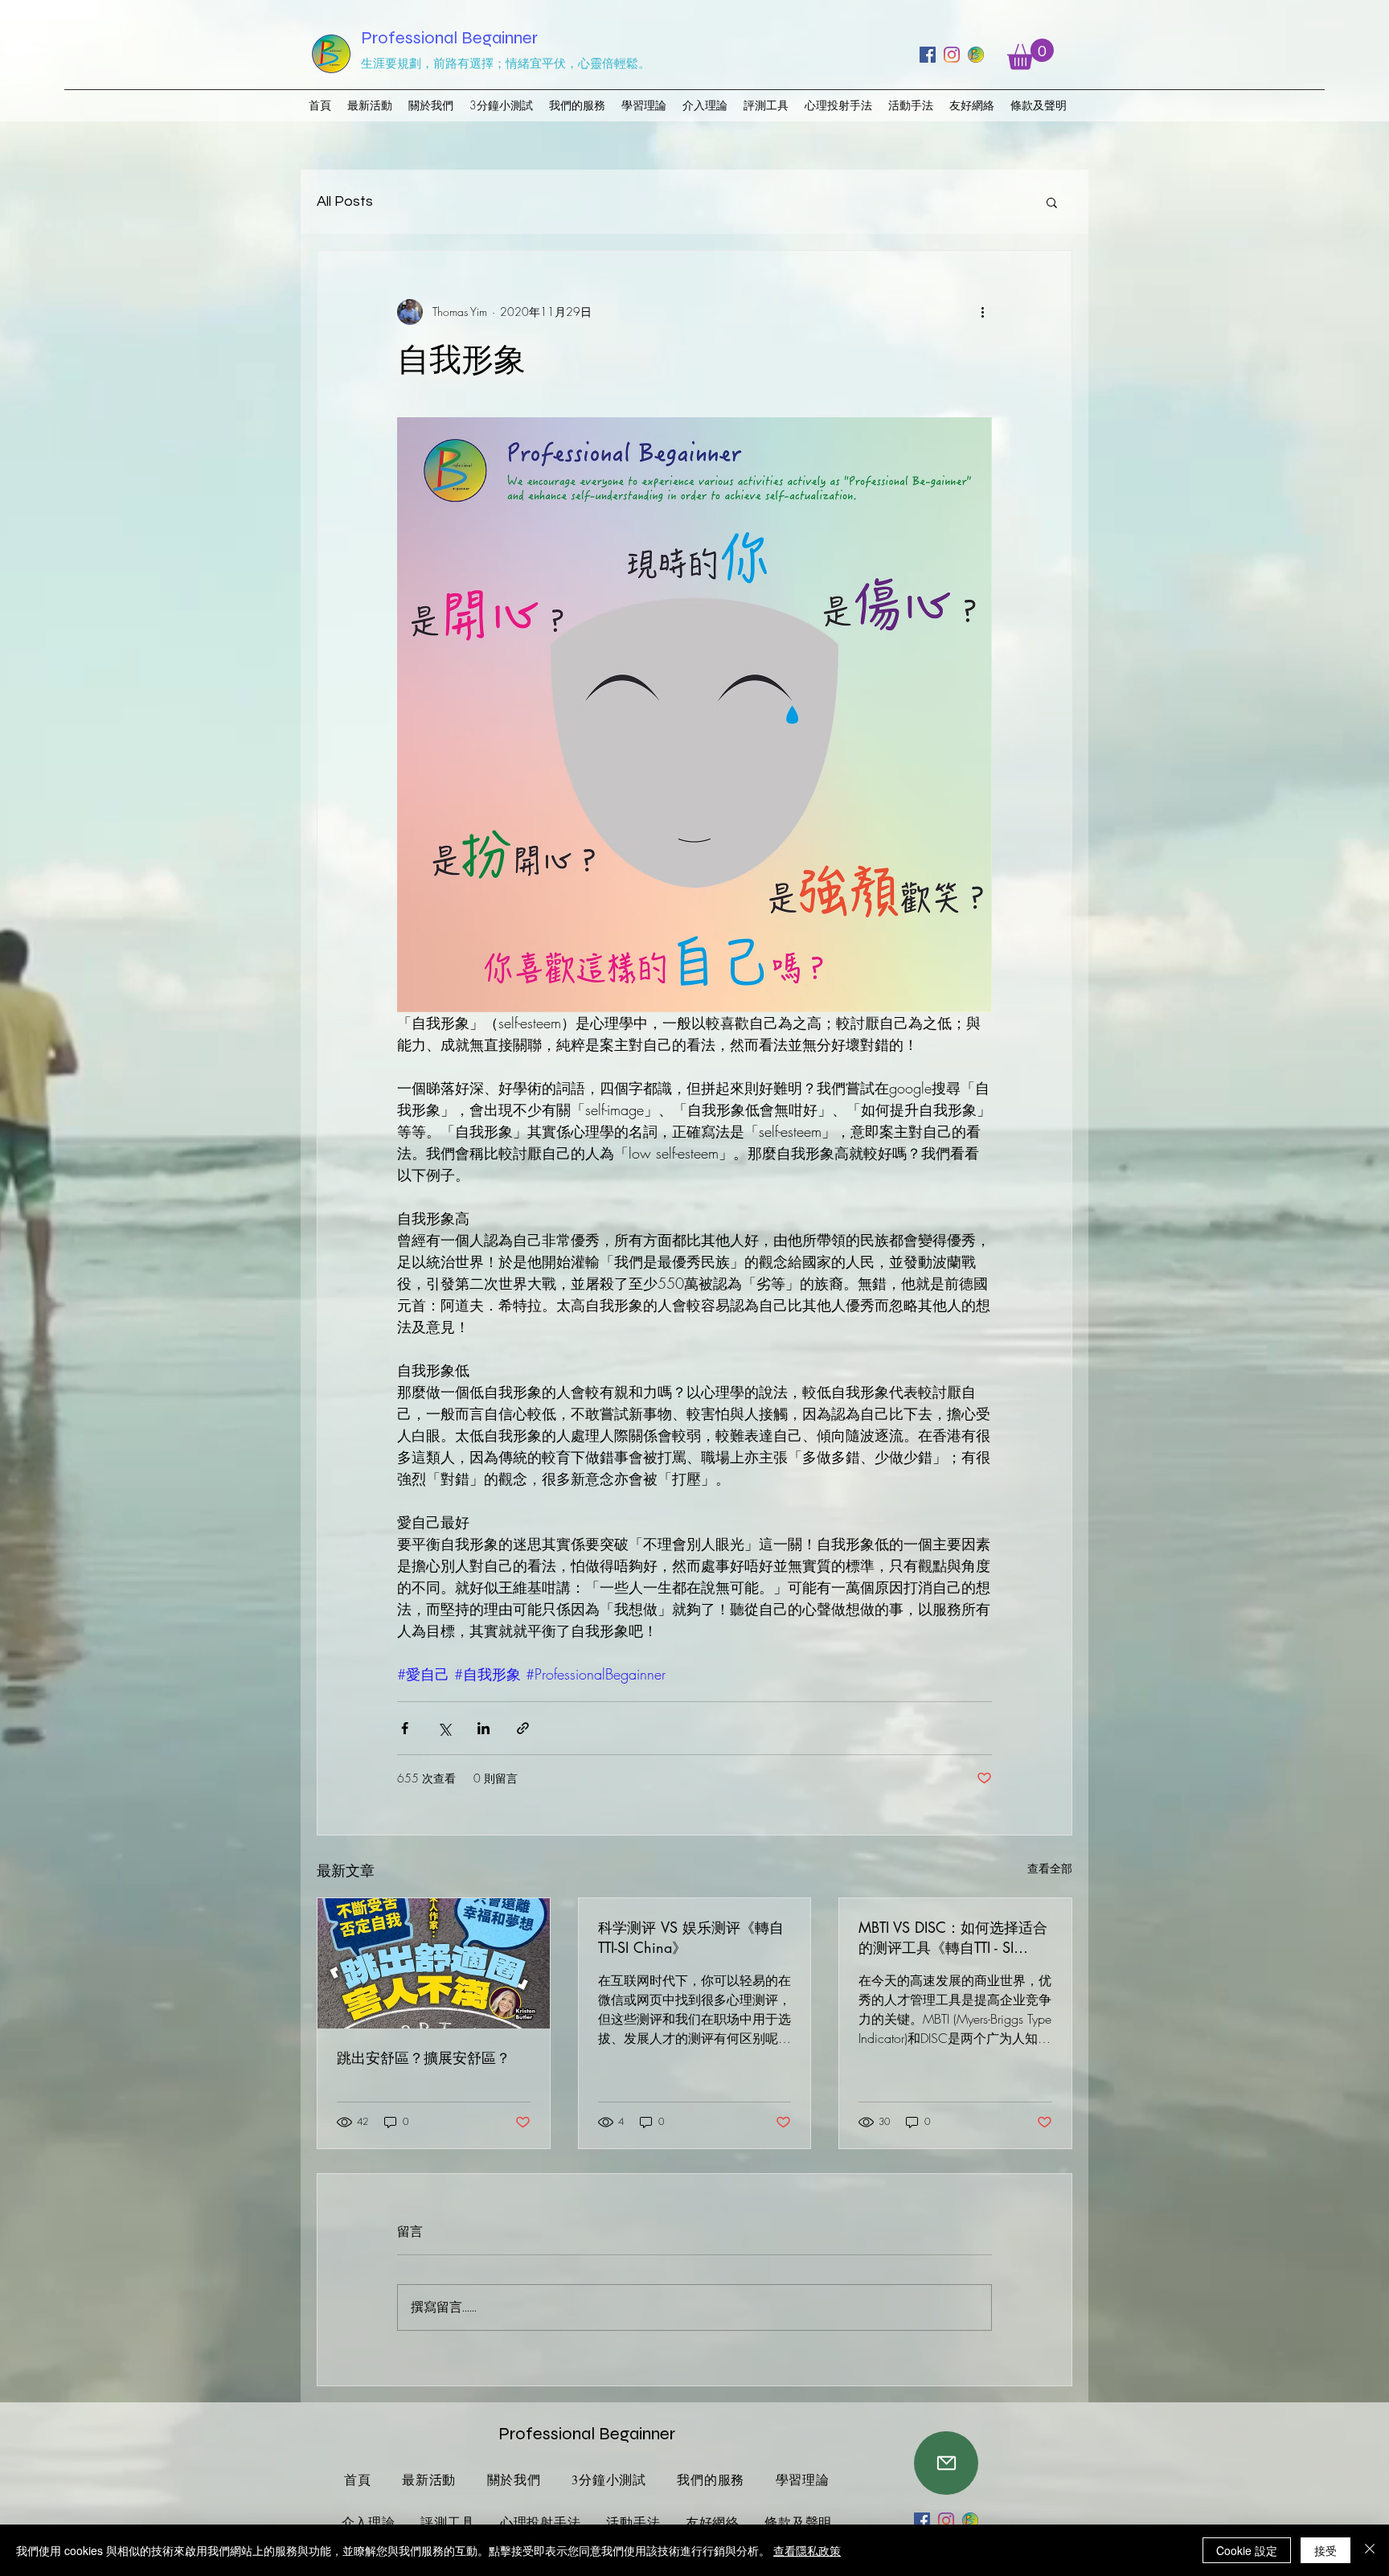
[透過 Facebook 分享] (405, 1728)
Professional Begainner (449, 38)
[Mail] (946, 2463)
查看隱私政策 (807, 2550)
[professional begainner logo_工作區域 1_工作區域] (976, 55)
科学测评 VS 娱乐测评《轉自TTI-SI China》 (691, 1937)
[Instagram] (952, 55)
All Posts (345, 201)
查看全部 (1050, 1868)
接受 (1325, 2550)
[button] (1030, 54)
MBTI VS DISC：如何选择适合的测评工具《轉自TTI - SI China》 (953, 1938)
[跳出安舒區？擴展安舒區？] (434, 1963)
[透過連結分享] (523, 1728)
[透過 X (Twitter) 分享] (444, 1728)
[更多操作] (982, 312)
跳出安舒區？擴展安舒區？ (424, 2057)
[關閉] (1370, 2550)
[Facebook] (928, 55)
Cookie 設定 (1247, 2550)
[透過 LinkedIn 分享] (483, 1728)
